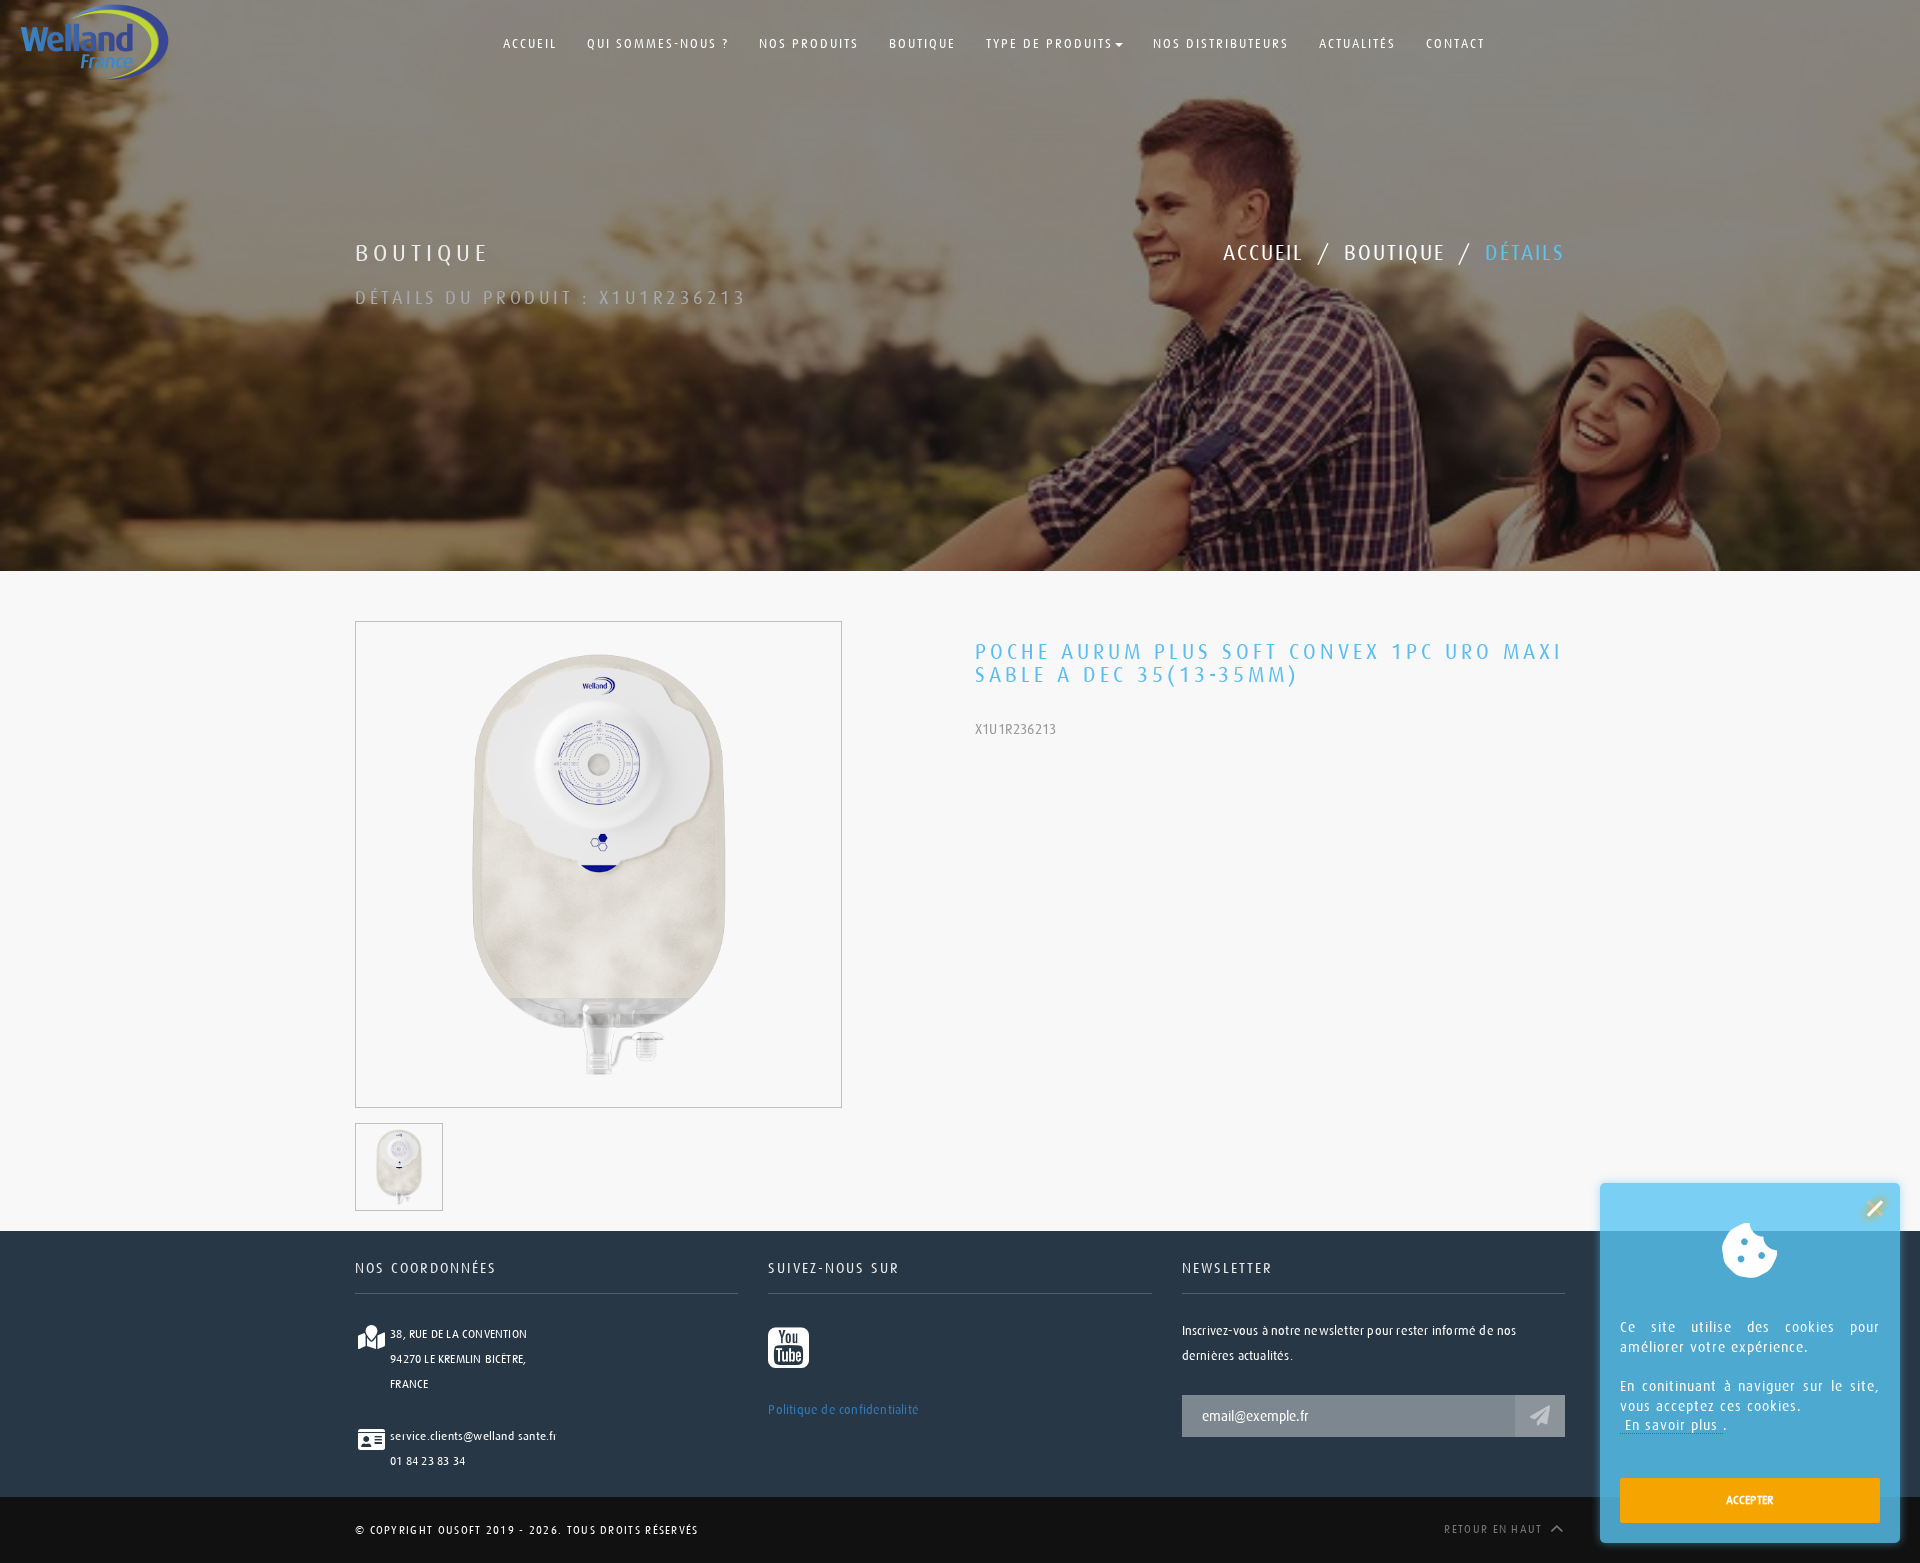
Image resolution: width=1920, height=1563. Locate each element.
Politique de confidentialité (843, 1410)
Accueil (530, 44)
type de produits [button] (1049, 44)
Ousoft (457, 1530)
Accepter (1750, 1500)
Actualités (1357, 44)
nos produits (809, 44)
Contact (1455, 44)
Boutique (922, 44)
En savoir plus (1671, 1425)
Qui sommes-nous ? (658, 44)
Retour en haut (1493, 1529)
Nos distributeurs (1221, 44)
